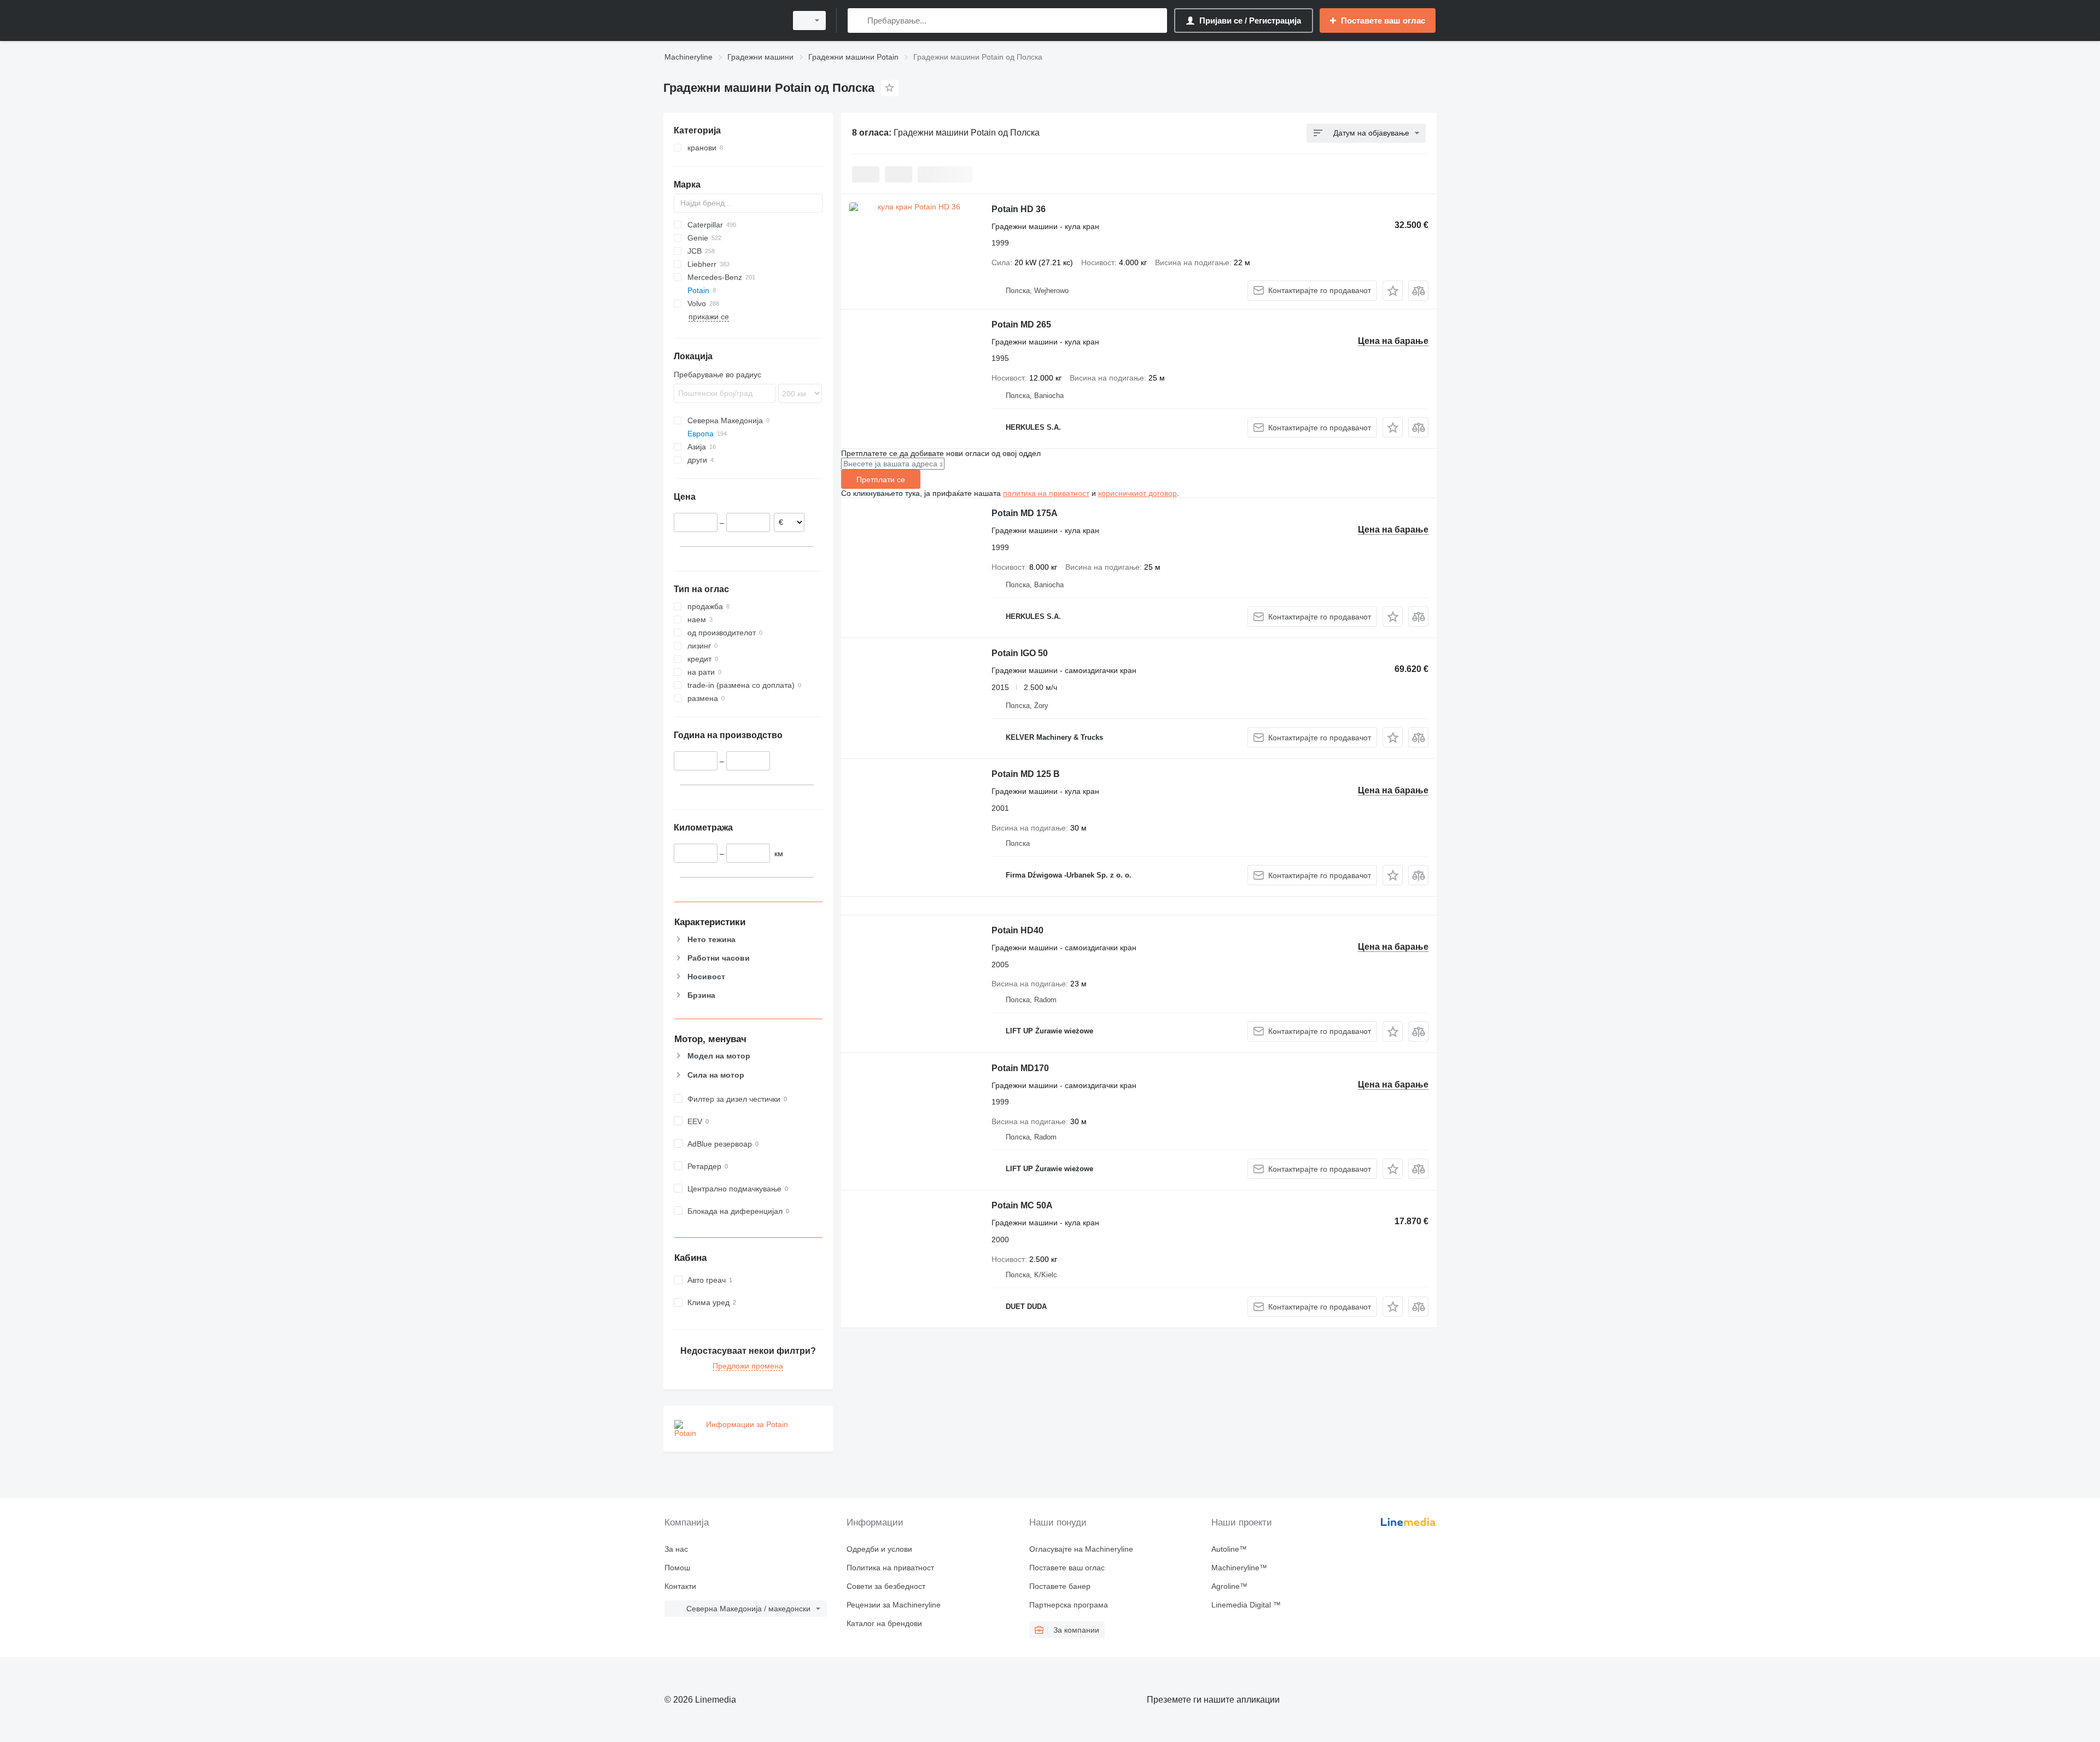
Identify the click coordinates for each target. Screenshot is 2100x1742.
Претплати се (881, 480)
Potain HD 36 (1019, 209)
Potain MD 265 (1021, 325)
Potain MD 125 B (1026, 774)
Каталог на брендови (884, 1623)
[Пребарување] (858, 21)
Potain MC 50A (1022, 1205)
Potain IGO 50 (1020, 653)
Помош (677, 1568)
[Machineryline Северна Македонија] (722, 21)
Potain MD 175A (1025, 513)
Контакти (680, 1586)
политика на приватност (1046, 493)
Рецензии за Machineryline (894, 1605)
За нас (676, 1549)
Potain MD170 (1020, 1068)
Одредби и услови (879, 1549)
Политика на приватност (890, 1568)
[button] (1393, 291)
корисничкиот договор (1137, 493)
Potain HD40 (1017, 930)
